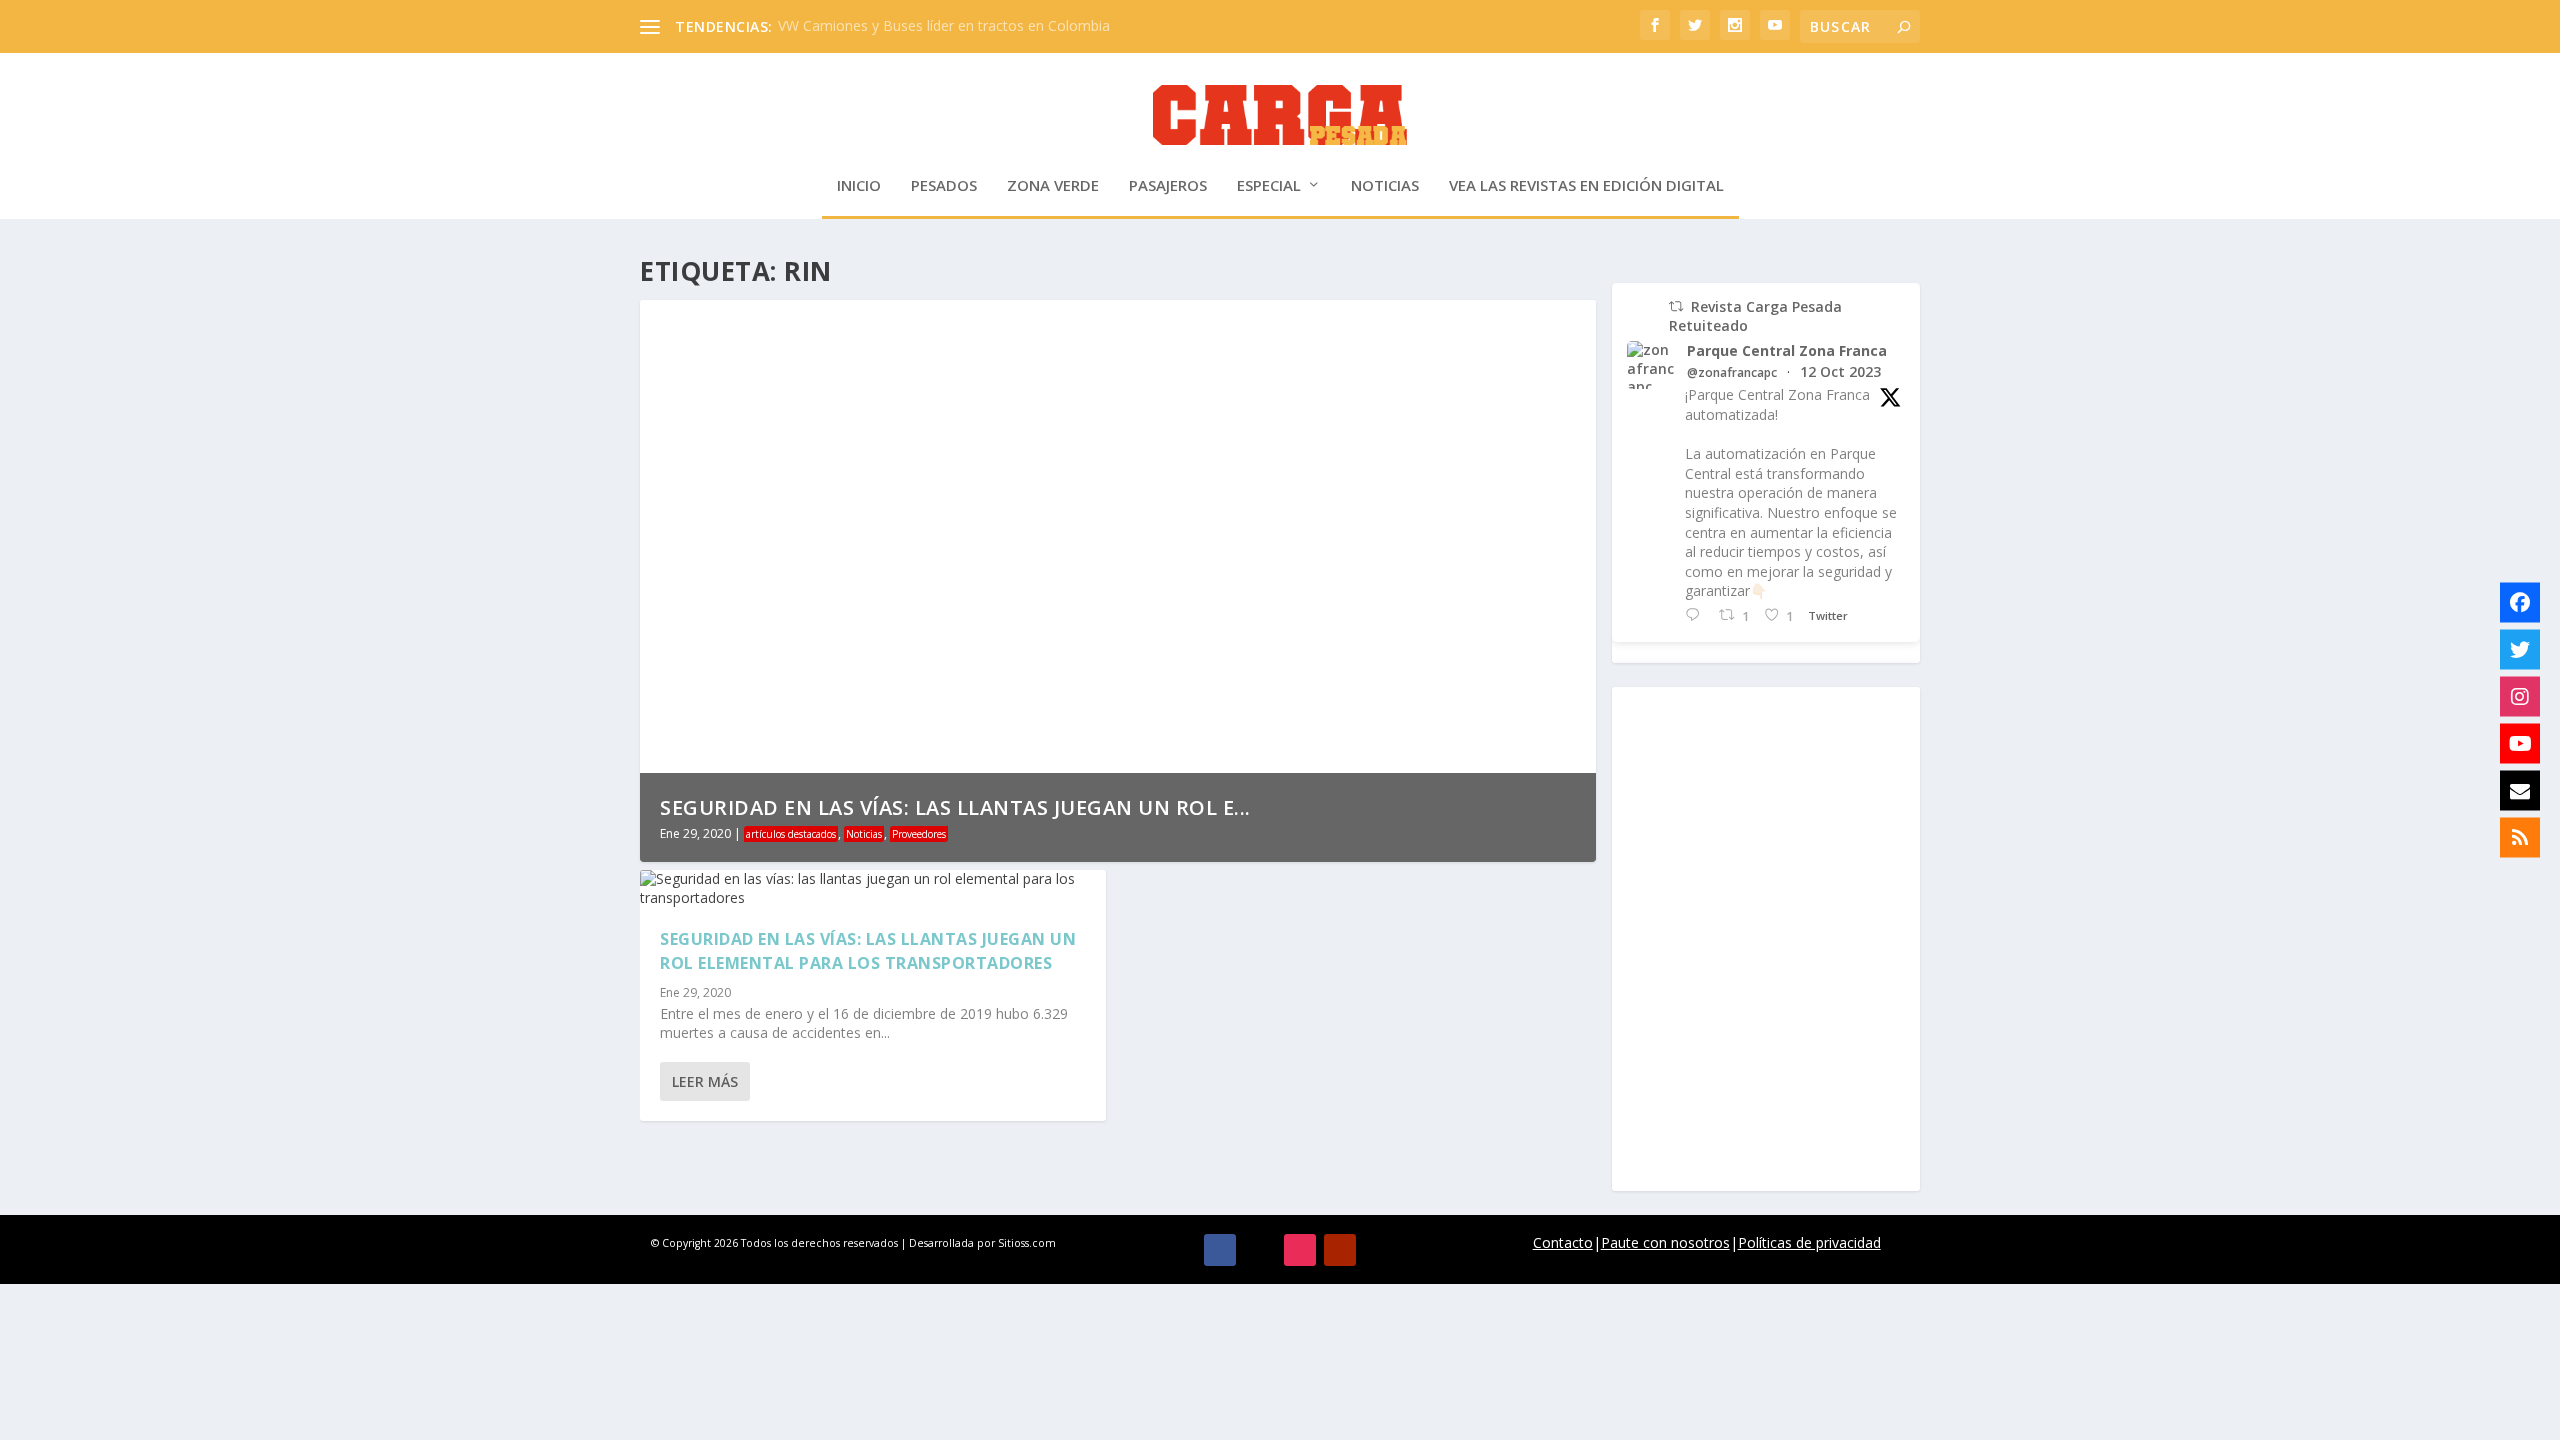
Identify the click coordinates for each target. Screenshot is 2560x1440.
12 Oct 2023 (1840, 371)
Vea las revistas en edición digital (1586, 186)
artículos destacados (791, 834)
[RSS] (2520, 838)
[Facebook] (2520, 603)
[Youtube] (2520, 744)
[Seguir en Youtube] (1340, 1250)
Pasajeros (1168, 186)
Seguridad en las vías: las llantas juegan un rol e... (955, 807)
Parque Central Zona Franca (1787, 351)
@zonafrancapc (1732, 373)
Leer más (705, 1081)
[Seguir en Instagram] (1300, 1250)
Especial (1269, 186)
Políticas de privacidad (1809, 1242)
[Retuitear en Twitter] (1676, 306)
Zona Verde (1053, 186)
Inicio (859, 186)
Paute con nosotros (1665, 1242)
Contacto (1563, 1242)
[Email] (2520, 791)
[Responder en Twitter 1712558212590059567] (1697, 615)
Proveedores (919, 834)
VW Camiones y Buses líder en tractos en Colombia (944, 25)
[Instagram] (2520, 697)
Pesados (944, 186)
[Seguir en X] (1260, 1250)
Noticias (1385, 186)
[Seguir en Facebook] (1220, 1250)
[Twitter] (2520, 650)
